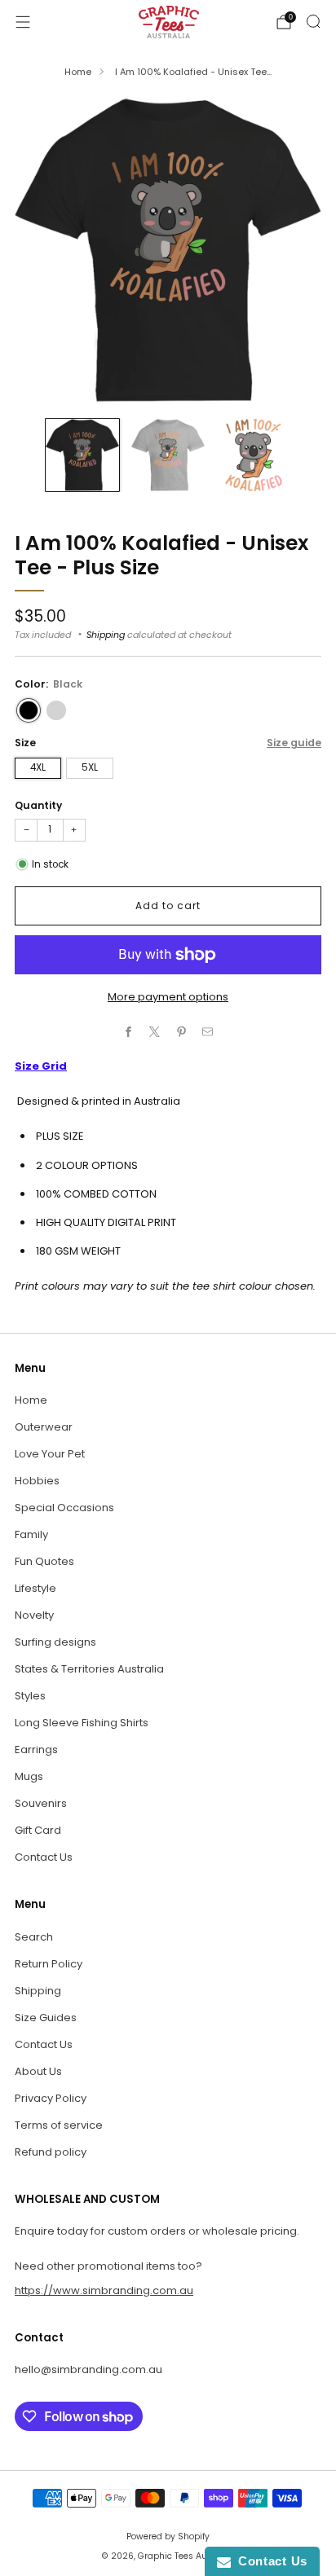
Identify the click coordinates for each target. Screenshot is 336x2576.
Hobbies (37, 1481)
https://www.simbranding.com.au (104, 2290)
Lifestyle (35, 1588)
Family (31, 1534)
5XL (90, 767)
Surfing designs (55, 1642)
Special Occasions (64, 1508)
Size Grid (41, 1066)
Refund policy (51, 2152)
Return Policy (49, 1964)
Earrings (36, 1750)
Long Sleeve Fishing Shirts (82, 1723)
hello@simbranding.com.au (88, 2369)
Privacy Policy (51, 2098)
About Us (38, 2071)
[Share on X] (155, 1032)
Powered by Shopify (168, 2536)
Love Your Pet (50, 1454)
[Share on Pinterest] (182, 1032)
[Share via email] (208, 1032)
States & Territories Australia (89, 1669)
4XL (38, 767)
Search (34, 1937)
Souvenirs (41, 1803)
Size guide (294, 743)
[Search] (313, 21)
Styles (30, 1696)
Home (78, 72)
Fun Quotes (44, 1561)
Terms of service (59, 2125)
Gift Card (38, 1830)
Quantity (38, 805)
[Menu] (23, 22)
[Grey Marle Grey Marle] (56, 710)
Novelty (34, 1615)
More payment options (168, 997)
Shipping (106, 635)
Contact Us (44, 1857)
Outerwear (44, 1427)
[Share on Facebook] (129, 1032)
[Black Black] (29, 710)
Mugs (29, 1776)
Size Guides (46, 2018)
